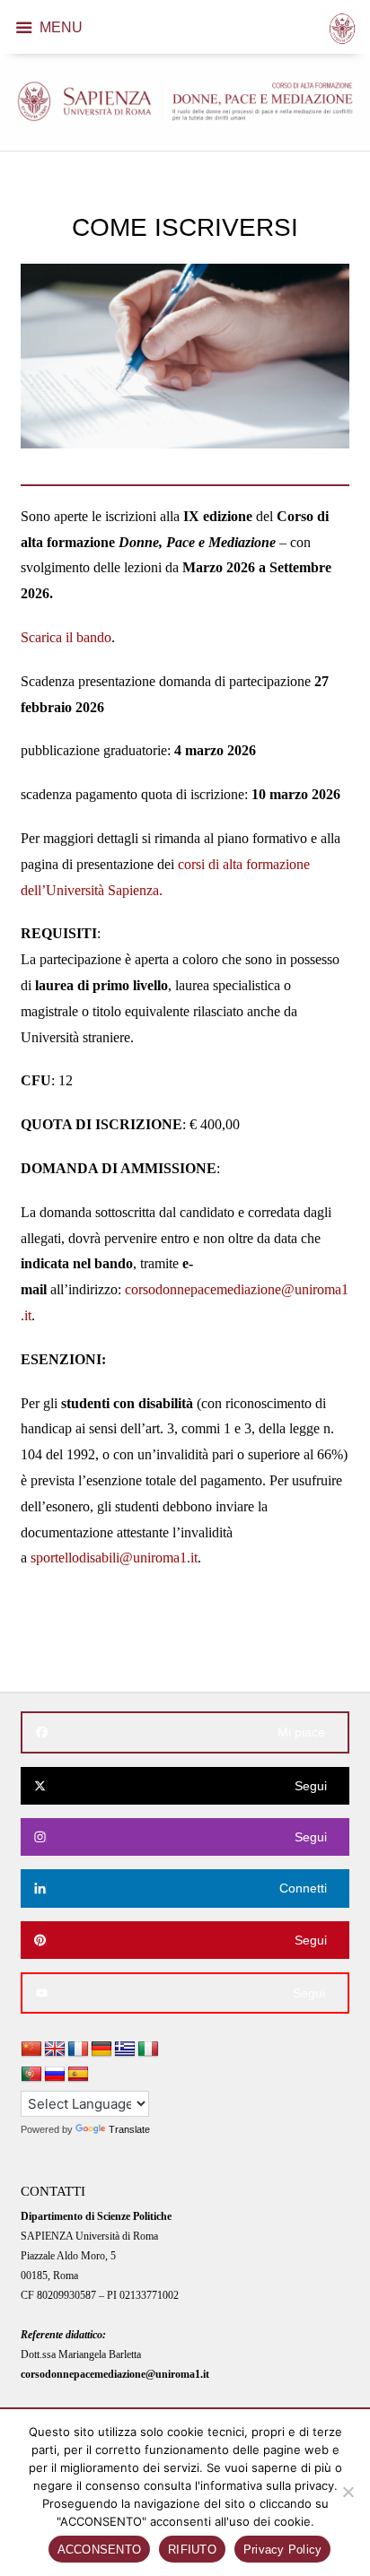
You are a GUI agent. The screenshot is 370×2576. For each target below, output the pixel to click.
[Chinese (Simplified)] (31, 2049)
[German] (101, 2049)
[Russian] (55, 2075)
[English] (55, 2049)
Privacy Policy (283, 2550)
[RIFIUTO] (348, 2492)
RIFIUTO (192, 2550)
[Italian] (148, 2049)
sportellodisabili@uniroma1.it (114, 1558)
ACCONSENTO (100, 2550)
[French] (78, 2049)
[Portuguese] (31, 2075)
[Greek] (125, 2049)
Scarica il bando (66, 637)
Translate (129, 2129)
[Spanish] (78, 2075)
